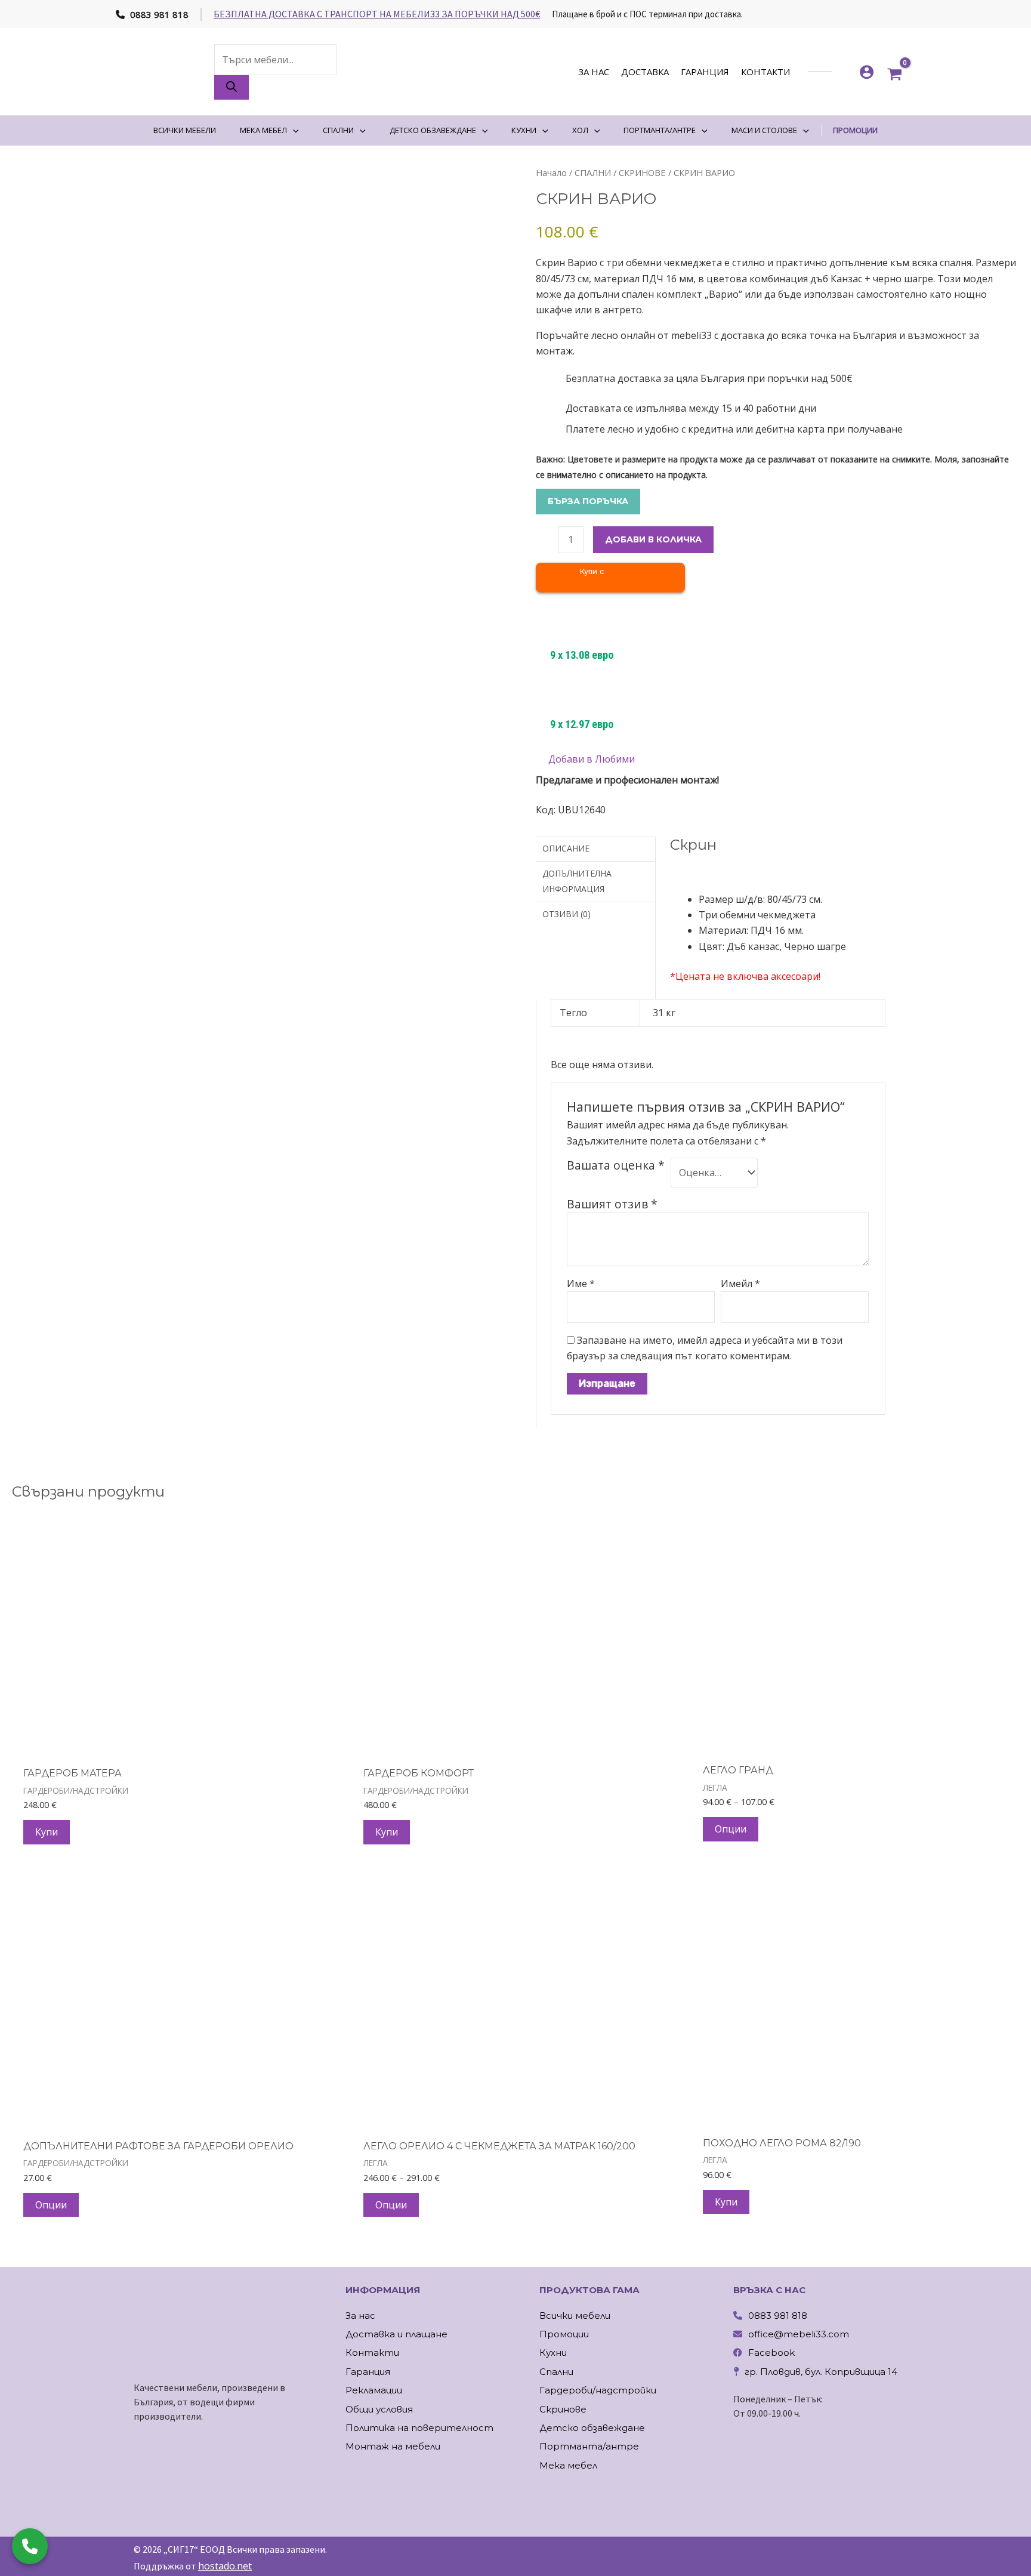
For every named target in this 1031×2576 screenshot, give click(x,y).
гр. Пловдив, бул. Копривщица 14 (821, 2372)
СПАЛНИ (593, 172)
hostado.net (225, 2566)
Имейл (740, 1284)
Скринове (563, 2409)
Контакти (765, 72)
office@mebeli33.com (799, 2334)
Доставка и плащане (396, 2334)
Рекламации (374, 2390)
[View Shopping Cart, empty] (895, 72)
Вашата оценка (616, 1165)
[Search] (231, 87)
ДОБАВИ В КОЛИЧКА (653, 539)
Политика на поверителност (419, 2428)
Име (581, 1284)
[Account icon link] (867, 72)
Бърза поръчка (588, 501)
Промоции (564, 2334)
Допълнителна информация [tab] (577, 881)
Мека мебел (568, 2465)
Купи (47, 1832)
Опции (731, 1829)
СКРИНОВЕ (642, 172)
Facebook (771, 2353)
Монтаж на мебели (393, 2446)
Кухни (553, 2353)
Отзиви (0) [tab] (567, 914)
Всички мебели (575, 2316)
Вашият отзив (612, 1204)
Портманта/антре (589, 2446)
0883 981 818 (158, 14)
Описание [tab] (566, 848)
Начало (551, 172)
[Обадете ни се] (30, 2546)
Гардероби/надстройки (598, 2390)
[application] (293, 130)
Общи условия (379, 2409)
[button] (585, 759)
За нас (594, 72)
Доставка (645, 72)
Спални (556, 2372)
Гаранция (705, 72)
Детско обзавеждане (592, 2428)
